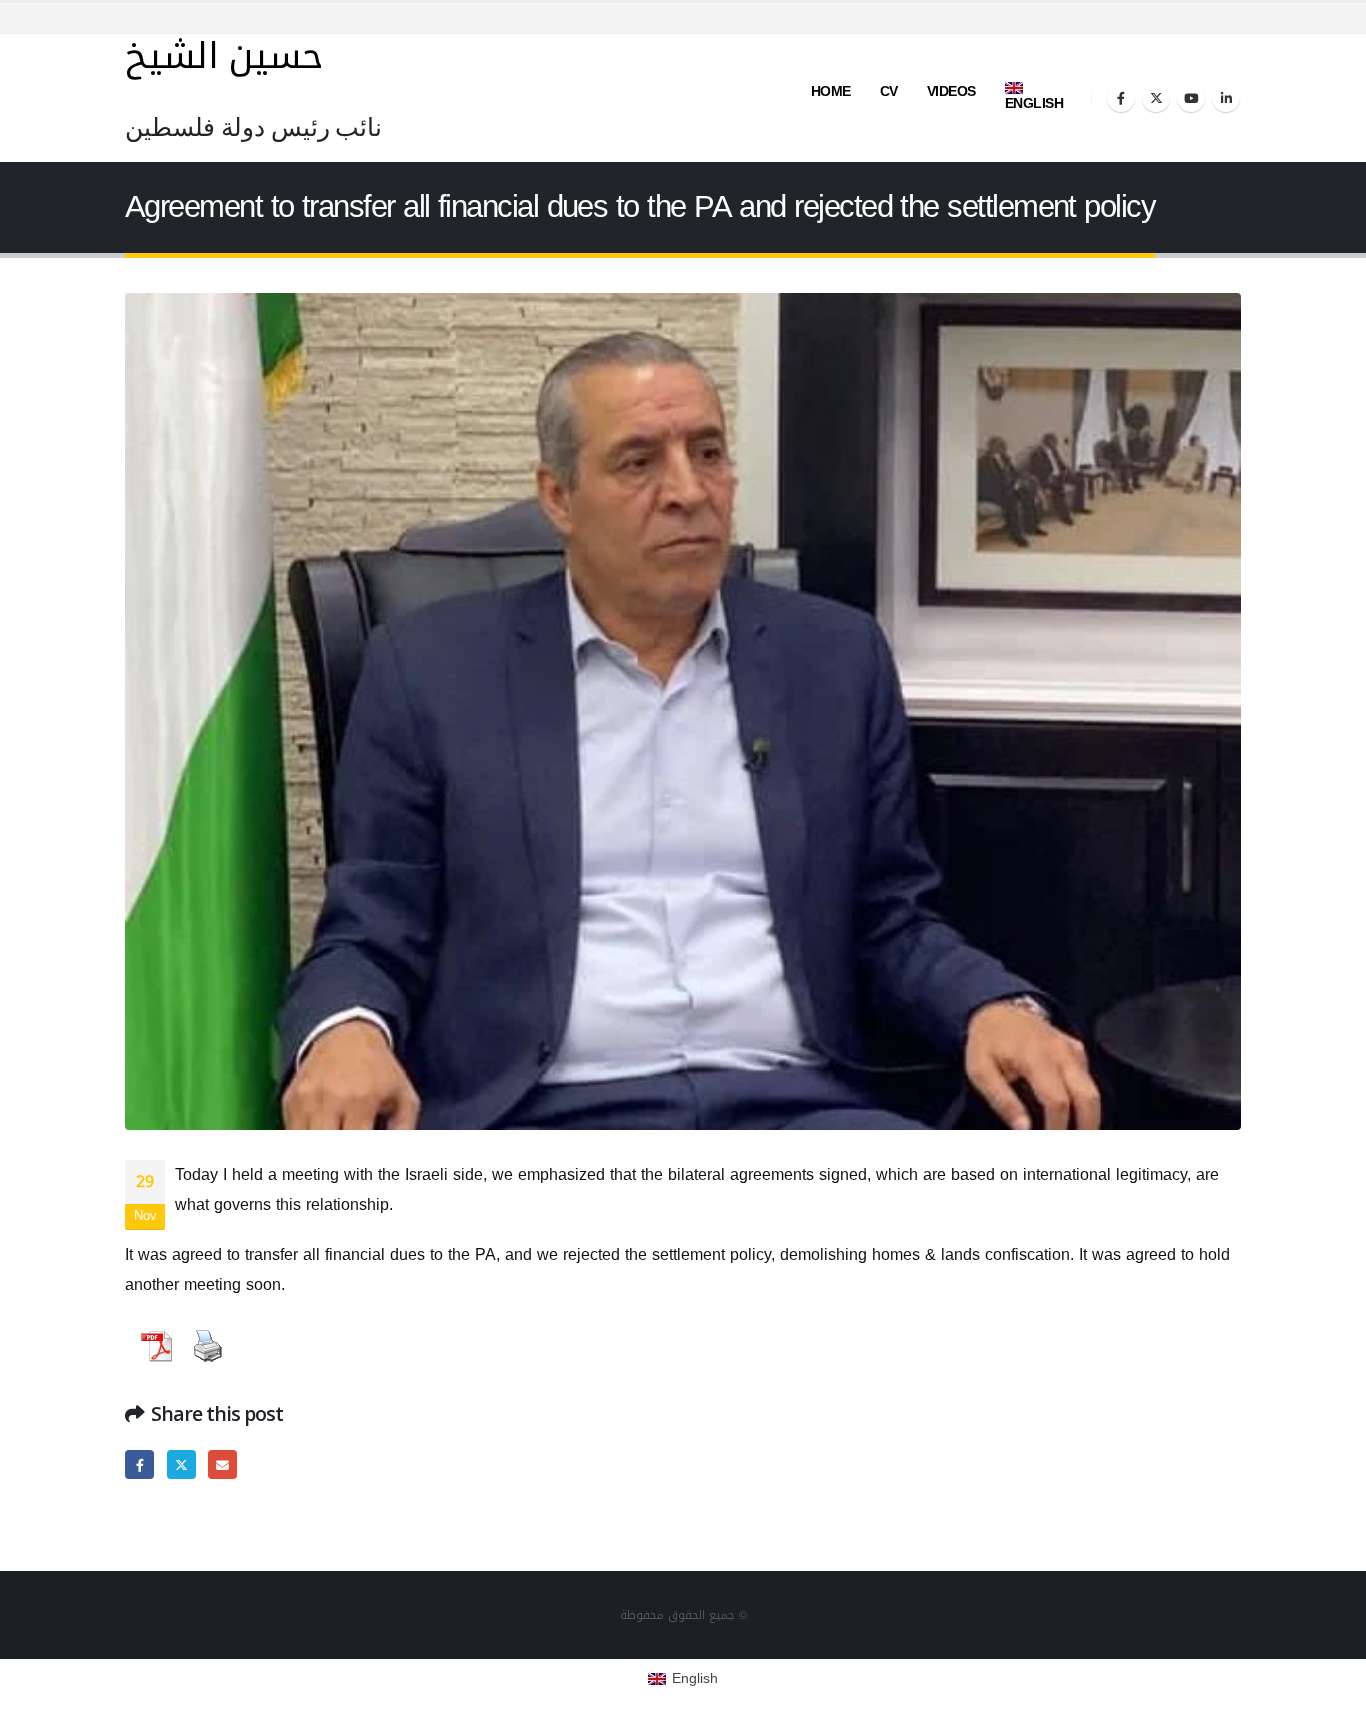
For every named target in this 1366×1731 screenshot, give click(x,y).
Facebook (139, 1464)
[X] (1156, 98)
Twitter (181, 1464)
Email (222, 1464)
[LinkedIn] (1226, 98)
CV (889, 91)
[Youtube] (1191, 98)
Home (831, 91)
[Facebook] (1121, 98)
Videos (951, 91)
